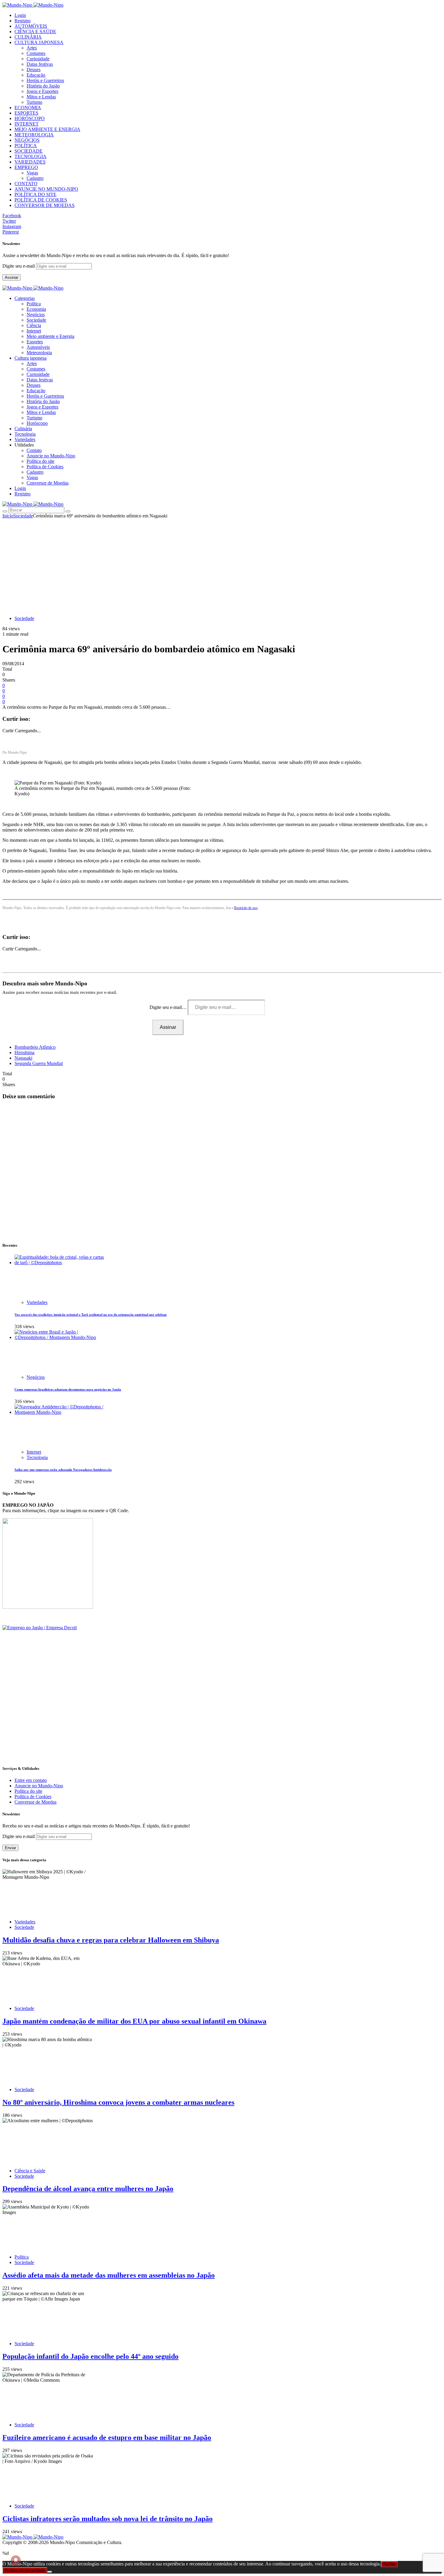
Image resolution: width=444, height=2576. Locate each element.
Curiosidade (38, 59)
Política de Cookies (45, 467)
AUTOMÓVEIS (31, 26)
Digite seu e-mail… (169, 1007)
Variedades (37, 1302)
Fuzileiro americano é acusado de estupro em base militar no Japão (107, 2438)
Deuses (34, 70)
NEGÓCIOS (27, 140)
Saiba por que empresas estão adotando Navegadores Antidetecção (63, 1470)
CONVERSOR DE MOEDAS (45, 205)
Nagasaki (23, 1058)
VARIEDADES (30, 162)
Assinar (11, 277)
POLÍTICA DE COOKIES (41, 200)
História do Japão (43, 86)
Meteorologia (39, 353)
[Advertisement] (222, 564)
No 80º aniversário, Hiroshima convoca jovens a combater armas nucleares (118, 2102)
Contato (34, 450)
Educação (36, 75)
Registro (23, 21)
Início (8, 516)
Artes (32, 48)
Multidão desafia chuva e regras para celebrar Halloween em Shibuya (111, 1940)
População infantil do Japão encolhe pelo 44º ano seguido (90, 2356)
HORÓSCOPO (30, 118)
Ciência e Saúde (30, 2171)
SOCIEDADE (29, 151)
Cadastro (35, 178)
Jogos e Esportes (42, 91)
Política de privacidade (25, 2570)
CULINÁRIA (28, 37)
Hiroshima (24, 1053)
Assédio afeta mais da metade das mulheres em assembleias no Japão (109, 2275)
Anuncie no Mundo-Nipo (51, 456)
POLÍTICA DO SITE (35, 194)
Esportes (35, 342)
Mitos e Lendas (41, 97)
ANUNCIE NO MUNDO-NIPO (46, 189)
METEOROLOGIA (34, 135)
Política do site (40, 461)
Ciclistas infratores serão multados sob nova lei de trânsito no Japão (108, 2519)
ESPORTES (26, 113)
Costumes (36, 53)
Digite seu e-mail (19, 266)
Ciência (34, 325)
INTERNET (27, 124)
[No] (50, 2572)
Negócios (36, 315)
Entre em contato (31, 1780)
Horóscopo (37, 423)
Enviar (10, 1848)
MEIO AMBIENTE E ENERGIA (47, 129)
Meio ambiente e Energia (50, 336)
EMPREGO (26, 167)
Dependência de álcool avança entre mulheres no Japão (88, 2189)
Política (34, 304)
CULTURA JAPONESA (39, 42)
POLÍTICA (26, 146)
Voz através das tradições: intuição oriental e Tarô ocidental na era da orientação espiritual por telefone (91, 1315)
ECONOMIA (28, 108)
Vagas (32, 173)
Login (20, 15)
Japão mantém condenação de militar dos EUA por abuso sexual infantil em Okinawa (134, 2021)
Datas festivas (40, 64)
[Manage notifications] (16, 2560)
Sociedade (36, 320)
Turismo (34, 102)
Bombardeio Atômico (35, 1047)
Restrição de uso (246, 908)
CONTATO (26, 184)
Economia (36, 309)
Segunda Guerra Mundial (39, 1063)
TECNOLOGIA (31, 156)
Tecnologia (37, 1457)
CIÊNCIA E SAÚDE (35, 32)
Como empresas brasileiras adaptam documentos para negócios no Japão (68, 1389)
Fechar (389, 2564)
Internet (34, 331)
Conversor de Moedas (48, 483)
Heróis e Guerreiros (45, 80)
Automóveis (38, 347)
